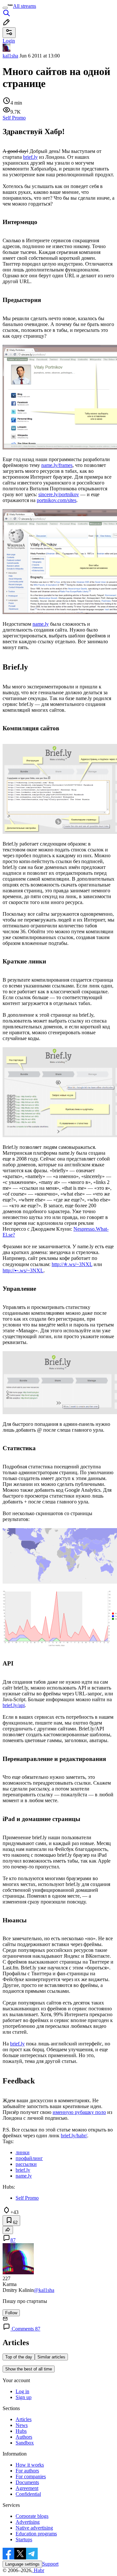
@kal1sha (44, 2290)
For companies (31, 2476)
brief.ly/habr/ (74, 2136)
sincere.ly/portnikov (59, 494)
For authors (27, 2471)
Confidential (28, 2494)
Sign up (24, 2397)
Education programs (36, 2534)
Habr (38, 2570)
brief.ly (30, 157)
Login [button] (9, 41)
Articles (24, 2419)
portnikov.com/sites (57, 500)
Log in (22, 2391)
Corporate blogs (32, 2516)
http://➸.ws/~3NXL (23, 1270)
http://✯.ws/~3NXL (72, 1264)
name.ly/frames (57, 465)
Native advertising (34, 2528)
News (22, 2425)
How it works (30, 2465)
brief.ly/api (14, 1705)
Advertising (28, 2522)
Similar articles (51, 2357)
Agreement (27, 2488)
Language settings (22, 2564)
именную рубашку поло (79, 2112)
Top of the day (19, 2357)
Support (50, 2564)
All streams (25, 6)
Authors (24, 2437)
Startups (24, 2539)
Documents (27, 2482)
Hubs (21, 2431)
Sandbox (25, 2443)
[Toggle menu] (5, 8)
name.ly (41, 624)
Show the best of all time (29, 2369)
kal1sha (10, 56)
